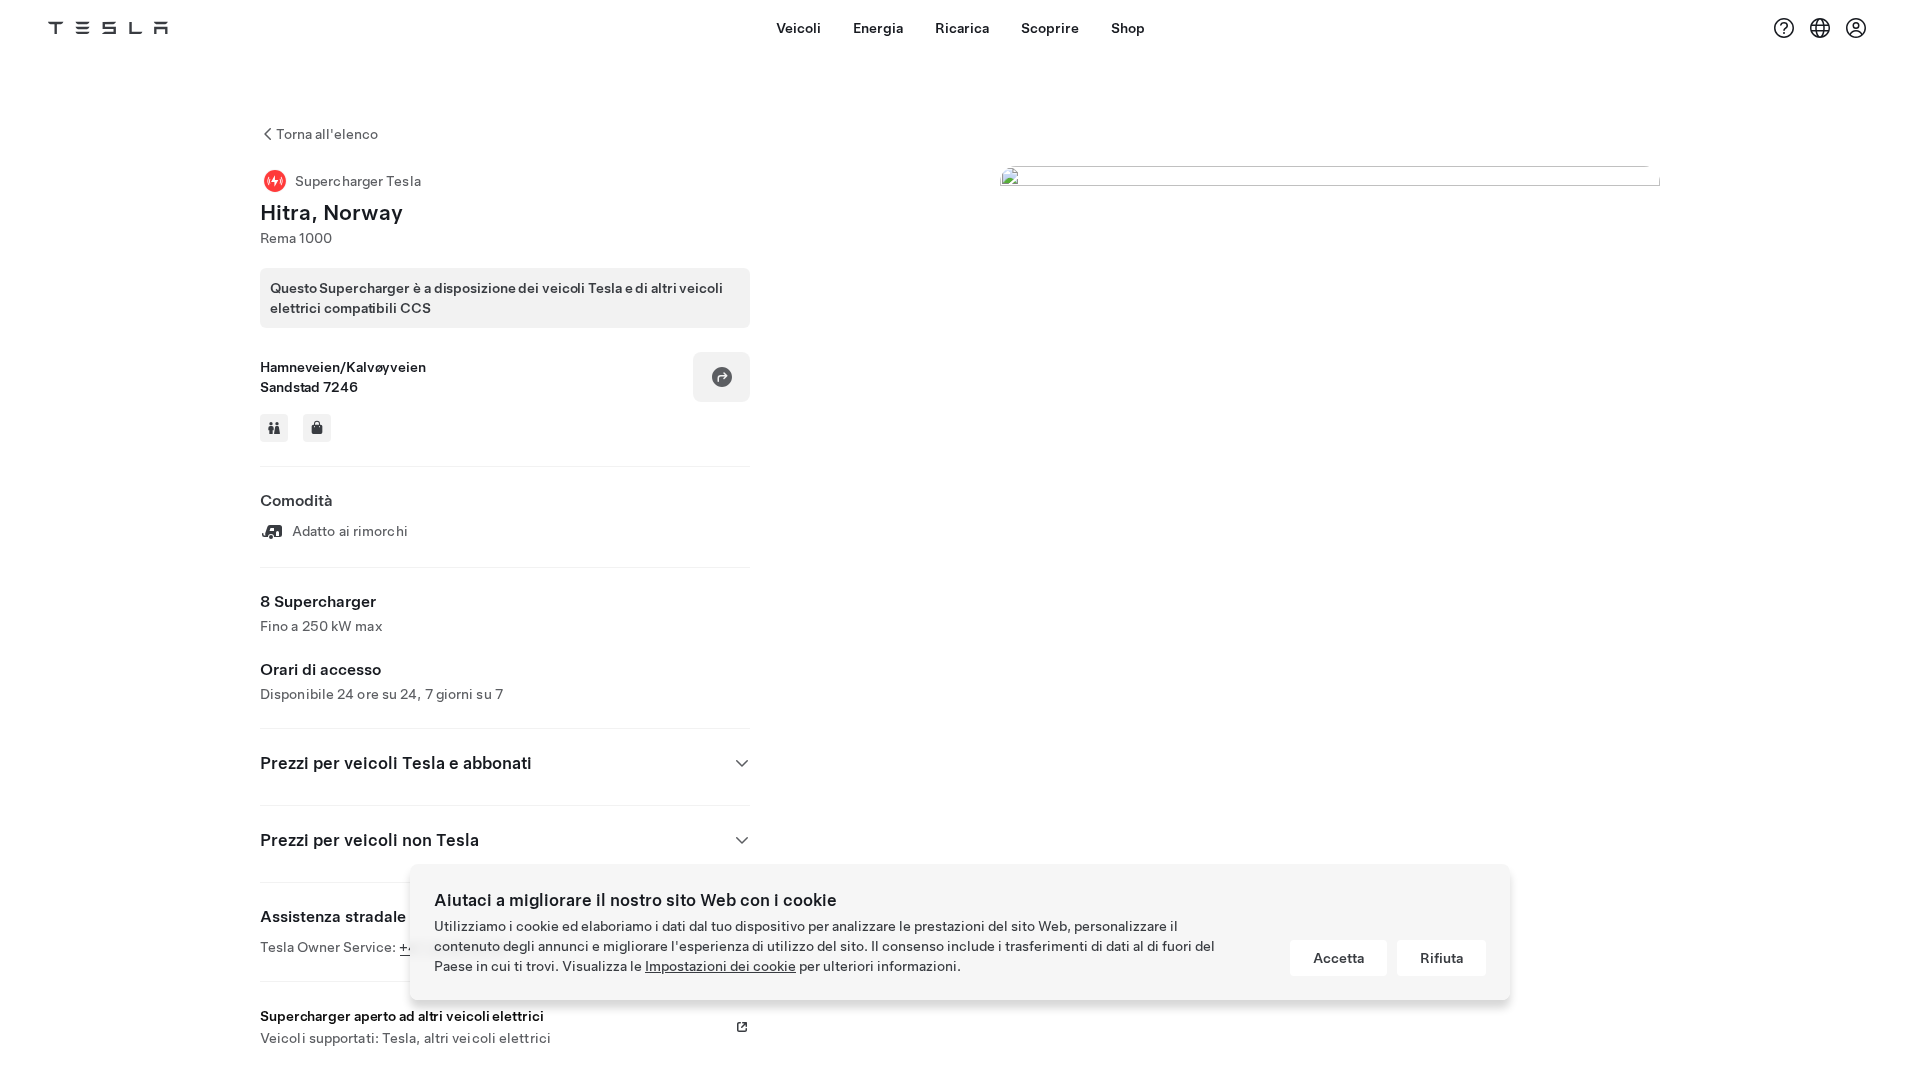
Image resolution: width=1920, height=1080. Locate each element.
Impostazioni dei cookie (720, 966)
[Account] (1856, 28)
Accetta (1338, 958)
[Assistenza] (1784, 28)
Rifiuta (1441, 958)
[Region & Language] (1820, 28)
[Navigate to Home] (108, 28)
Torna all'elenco (327, 134)
